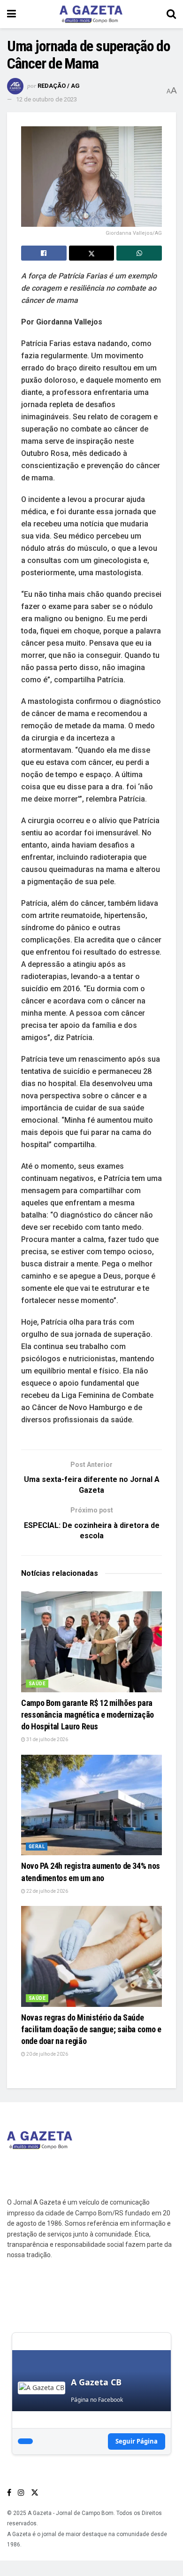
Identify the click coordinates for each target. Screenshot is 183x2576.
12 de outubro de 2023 (46, 99)
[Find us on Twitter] (35, 2493)
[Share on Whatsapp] (139, 253)
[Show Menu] (11, 14)
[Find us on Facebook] (9, 2493)
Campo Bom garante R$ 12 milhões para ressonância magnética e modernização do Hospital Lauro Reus (88, 1715)
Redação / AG (59, 86)
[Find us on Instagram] (21, 2493)
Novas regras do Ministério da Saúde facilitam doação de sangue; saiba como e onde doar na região (91, 2029)
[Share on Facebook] (44, 253)
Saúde (37, 1684)
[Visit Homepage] (91, 14)
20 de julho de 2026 (47, 2054)
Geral (37, 1847)
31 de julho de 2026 (47, 1739)
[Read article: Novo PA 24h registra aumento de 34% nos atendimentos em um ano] (91, 1805)
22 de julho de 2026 (47, 1891)
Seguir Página (137, 2441)
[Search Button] (171, 14)
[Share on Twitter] (92, 253)
